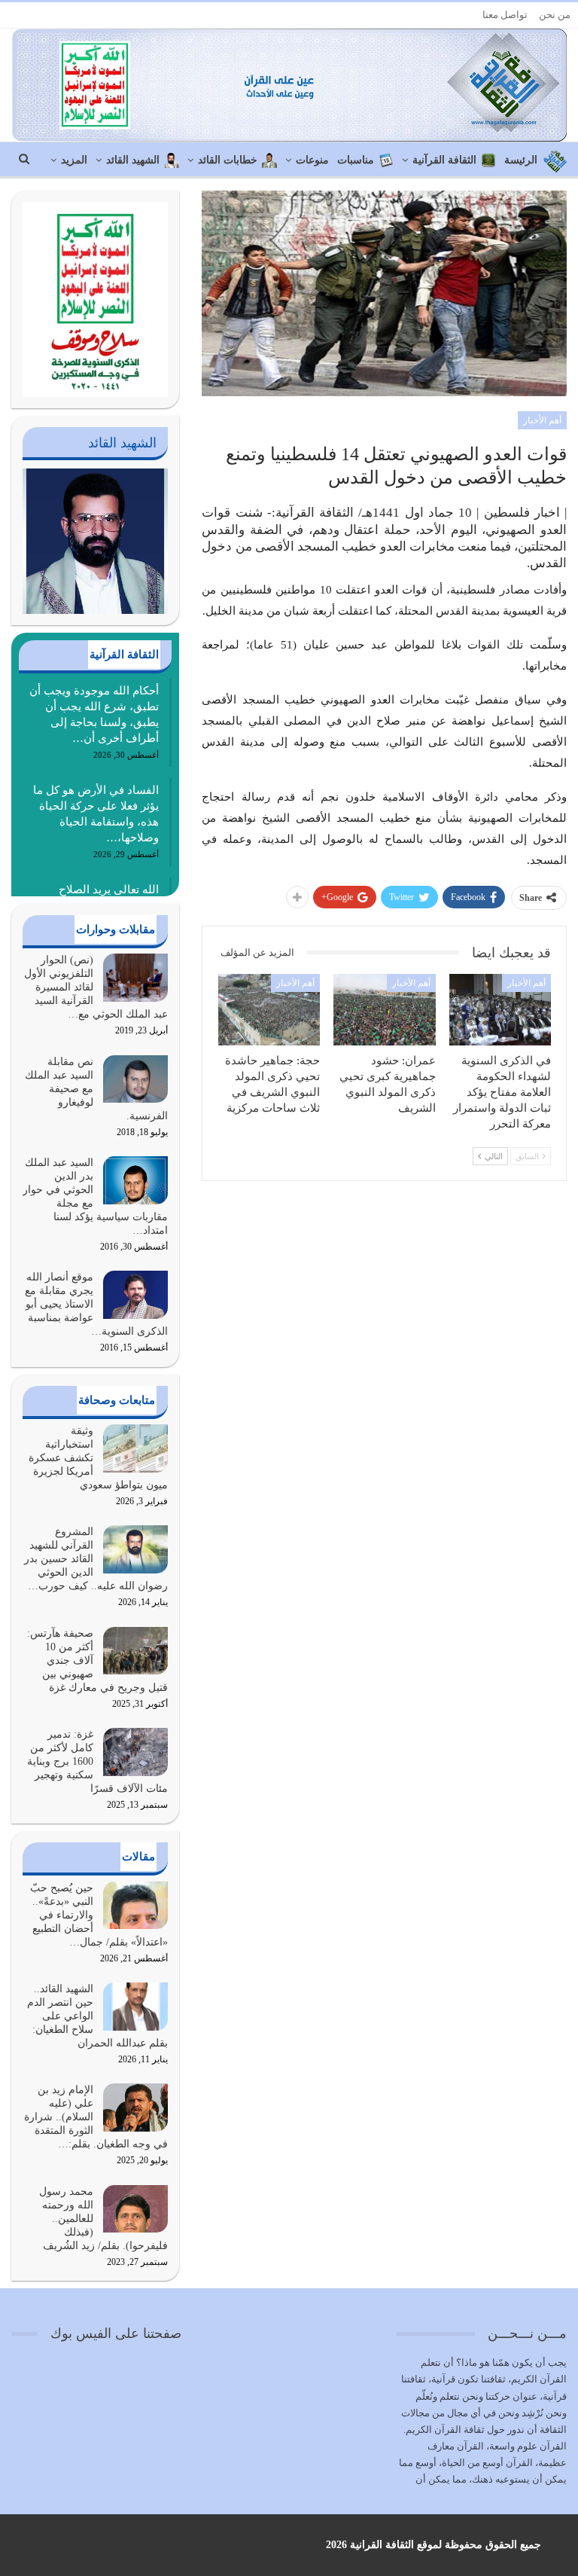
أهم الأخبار (542, 420)
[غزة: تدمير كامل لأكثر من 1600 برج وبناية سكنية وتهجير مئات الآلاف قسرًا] (135, 1752)
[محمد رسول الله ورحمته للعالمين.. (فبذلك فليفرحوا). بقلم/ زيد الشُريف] (135, 2209)
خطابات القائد (228, 160)
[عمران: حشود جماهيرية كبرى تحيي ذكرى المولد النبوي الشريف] (385, 1010)
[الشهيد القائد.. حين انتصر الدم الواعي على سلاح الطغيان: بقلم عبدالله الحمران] (135, 2007)
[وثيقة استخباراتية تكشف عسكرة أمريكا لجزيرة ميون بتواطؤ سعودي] (135, 1448)
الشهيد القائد (133, 160)
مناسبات (356, 160)
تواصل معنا (505, 15)
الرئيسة (521, 160)
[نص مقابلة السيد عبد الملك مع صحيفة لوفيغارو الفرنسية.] (135, 1079)
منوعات (312, 160)
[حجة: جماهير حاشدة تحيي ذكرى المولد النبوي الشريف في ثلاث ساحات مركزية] (269, 1010)
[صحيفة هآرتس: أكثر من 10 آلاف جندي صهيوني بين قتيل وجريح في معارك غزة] (135, 1651)
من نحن (555, 15)
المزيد (74, 160)
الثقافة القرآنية (444, 160)
